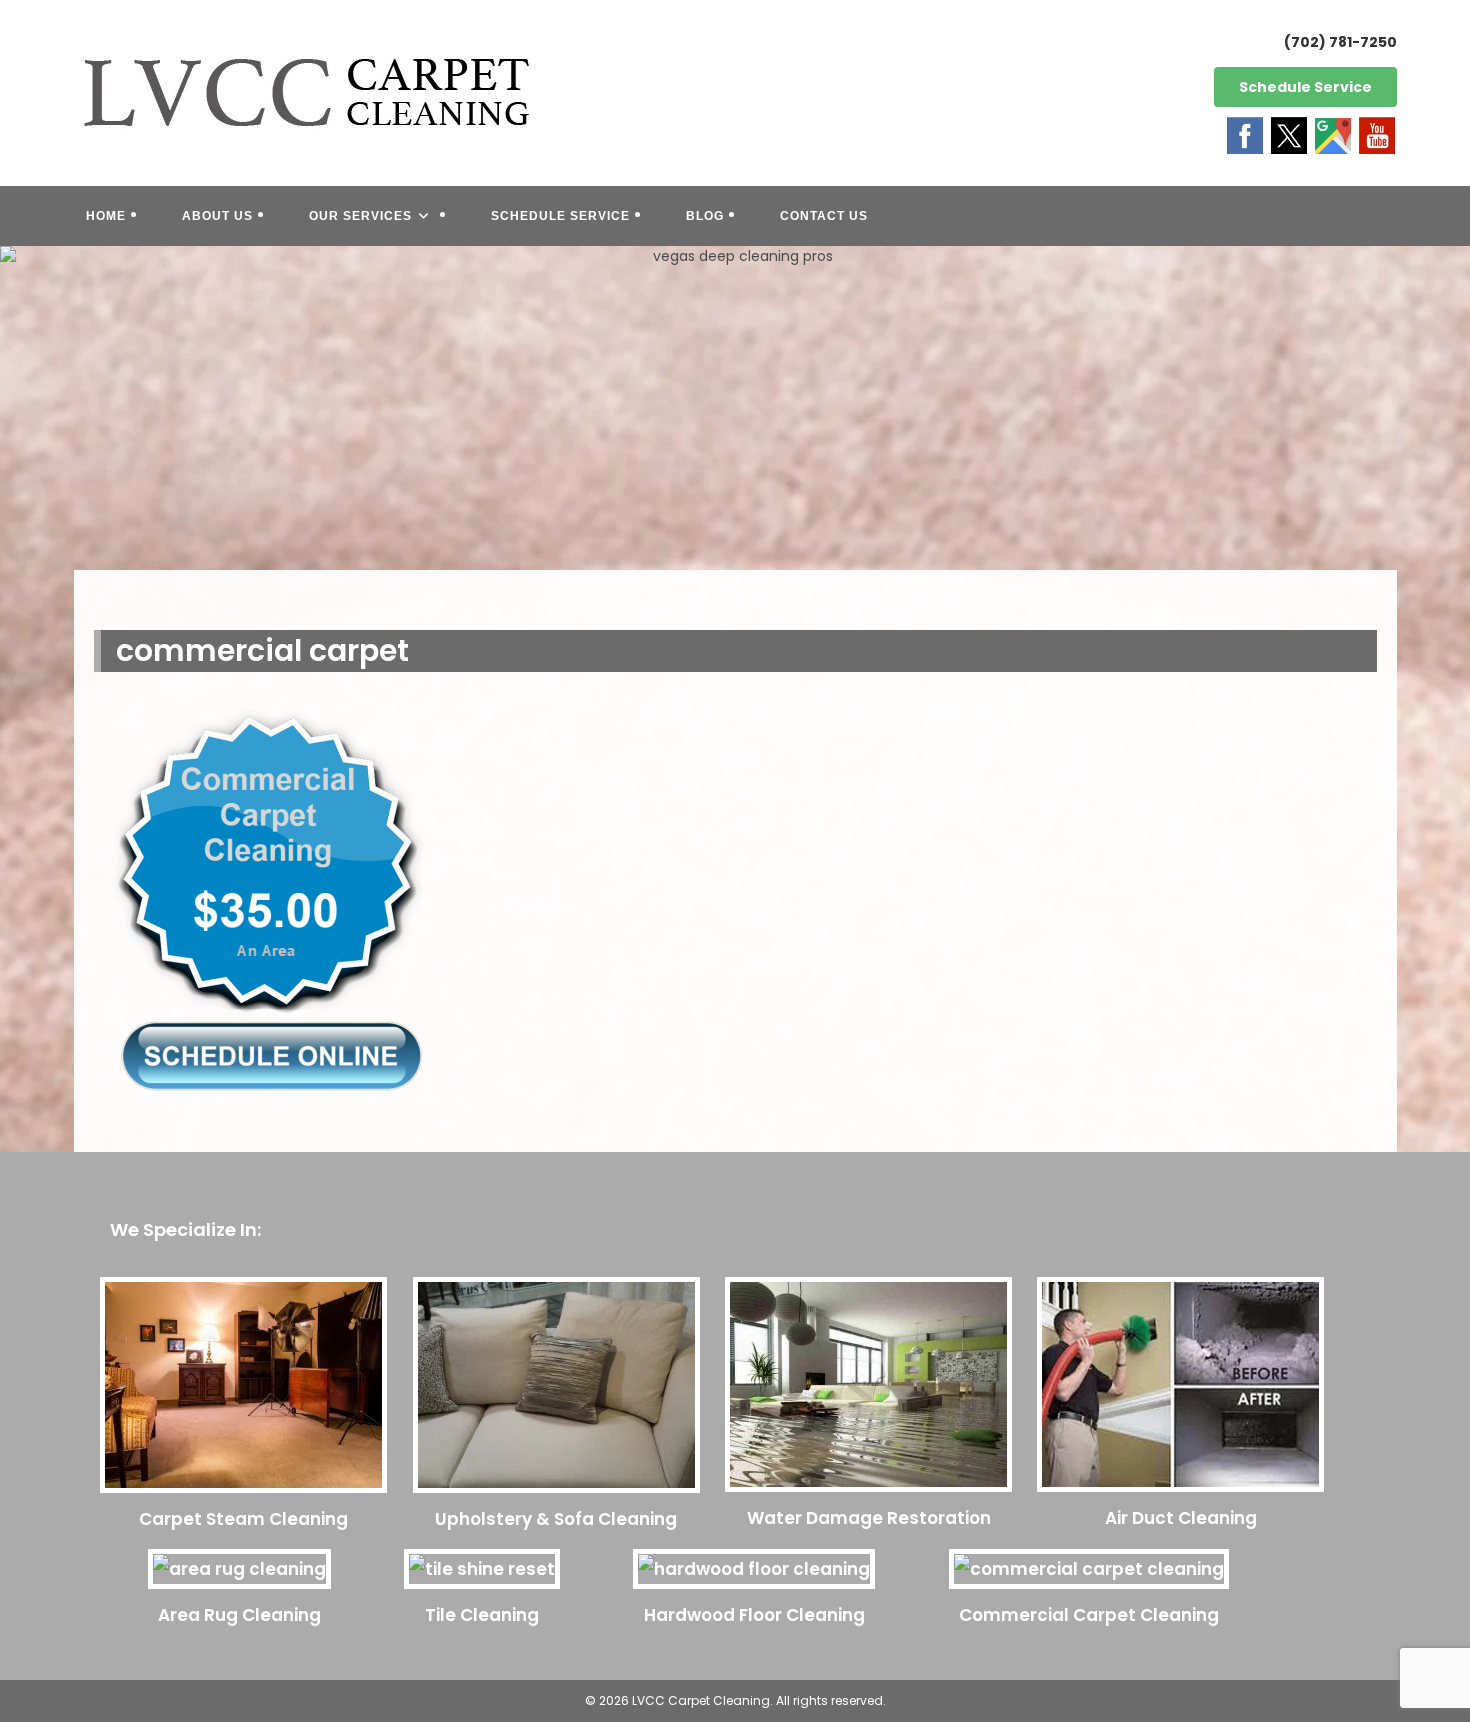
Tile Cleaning (482, 1615)
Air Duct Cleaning (1181, 1518)
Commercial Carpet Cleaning (1089, 1615)
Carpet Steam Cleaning (243, 1519)
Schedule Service (1305, 87)
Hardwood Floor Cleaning (754, 1615)
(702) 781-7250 (1340, 42)
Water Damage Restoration (869, 1518)
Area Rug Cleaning (239, 1615)
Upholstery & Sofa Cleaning (556, 1519)
